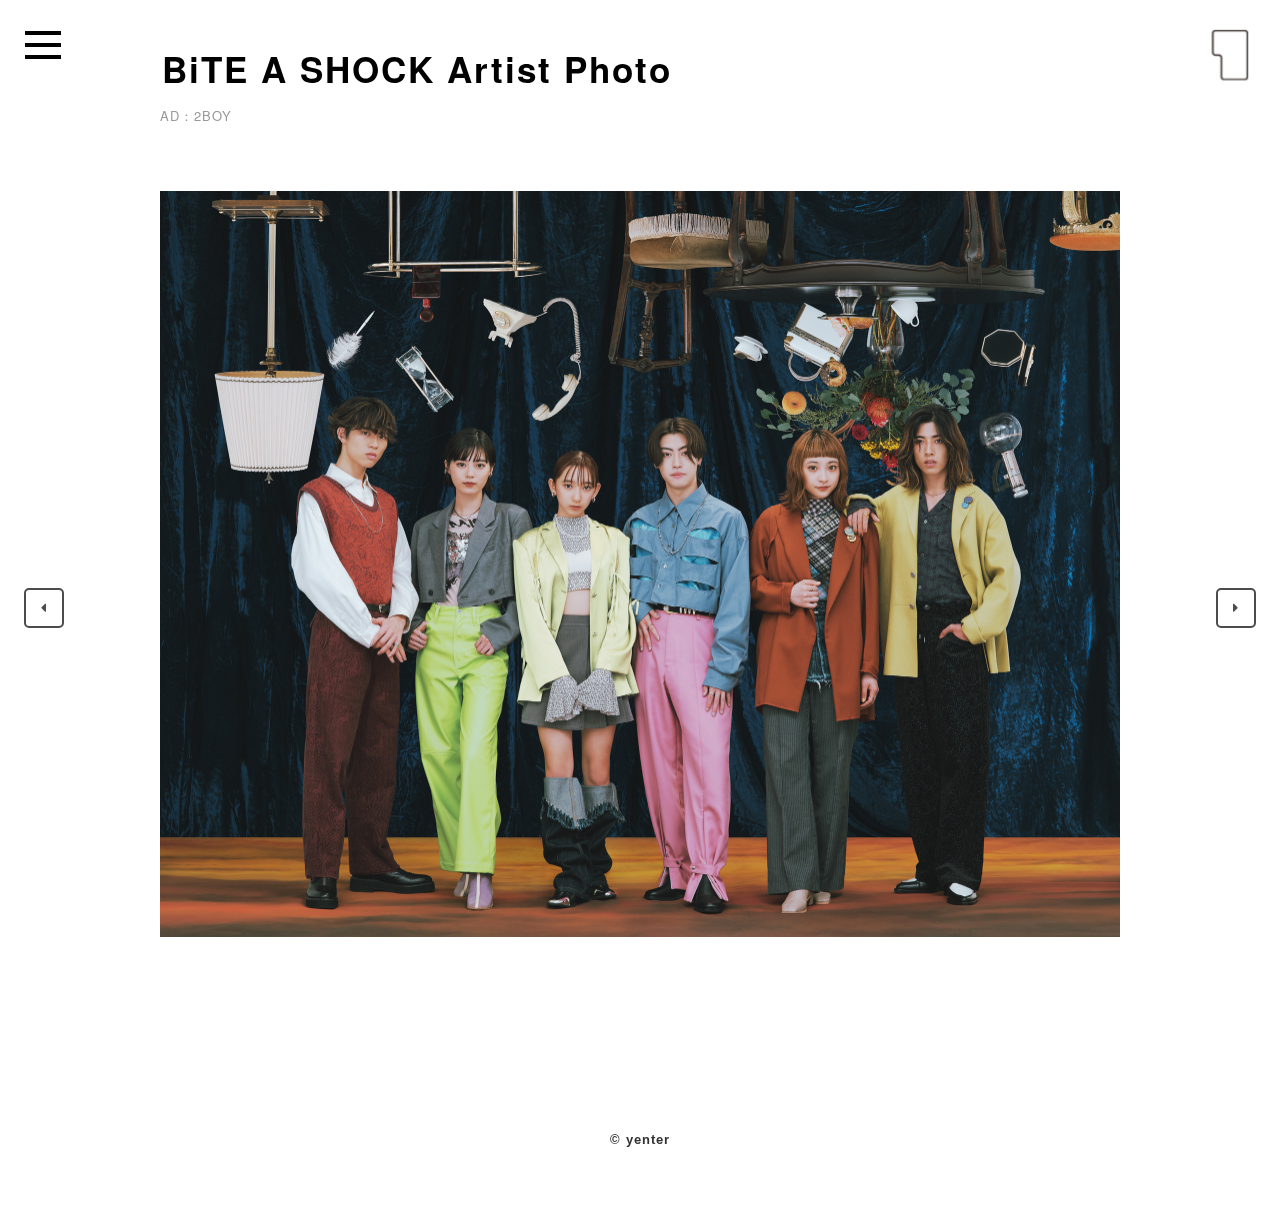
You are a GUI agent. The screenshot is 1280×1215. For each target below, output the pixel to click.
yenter (1230, 55)
